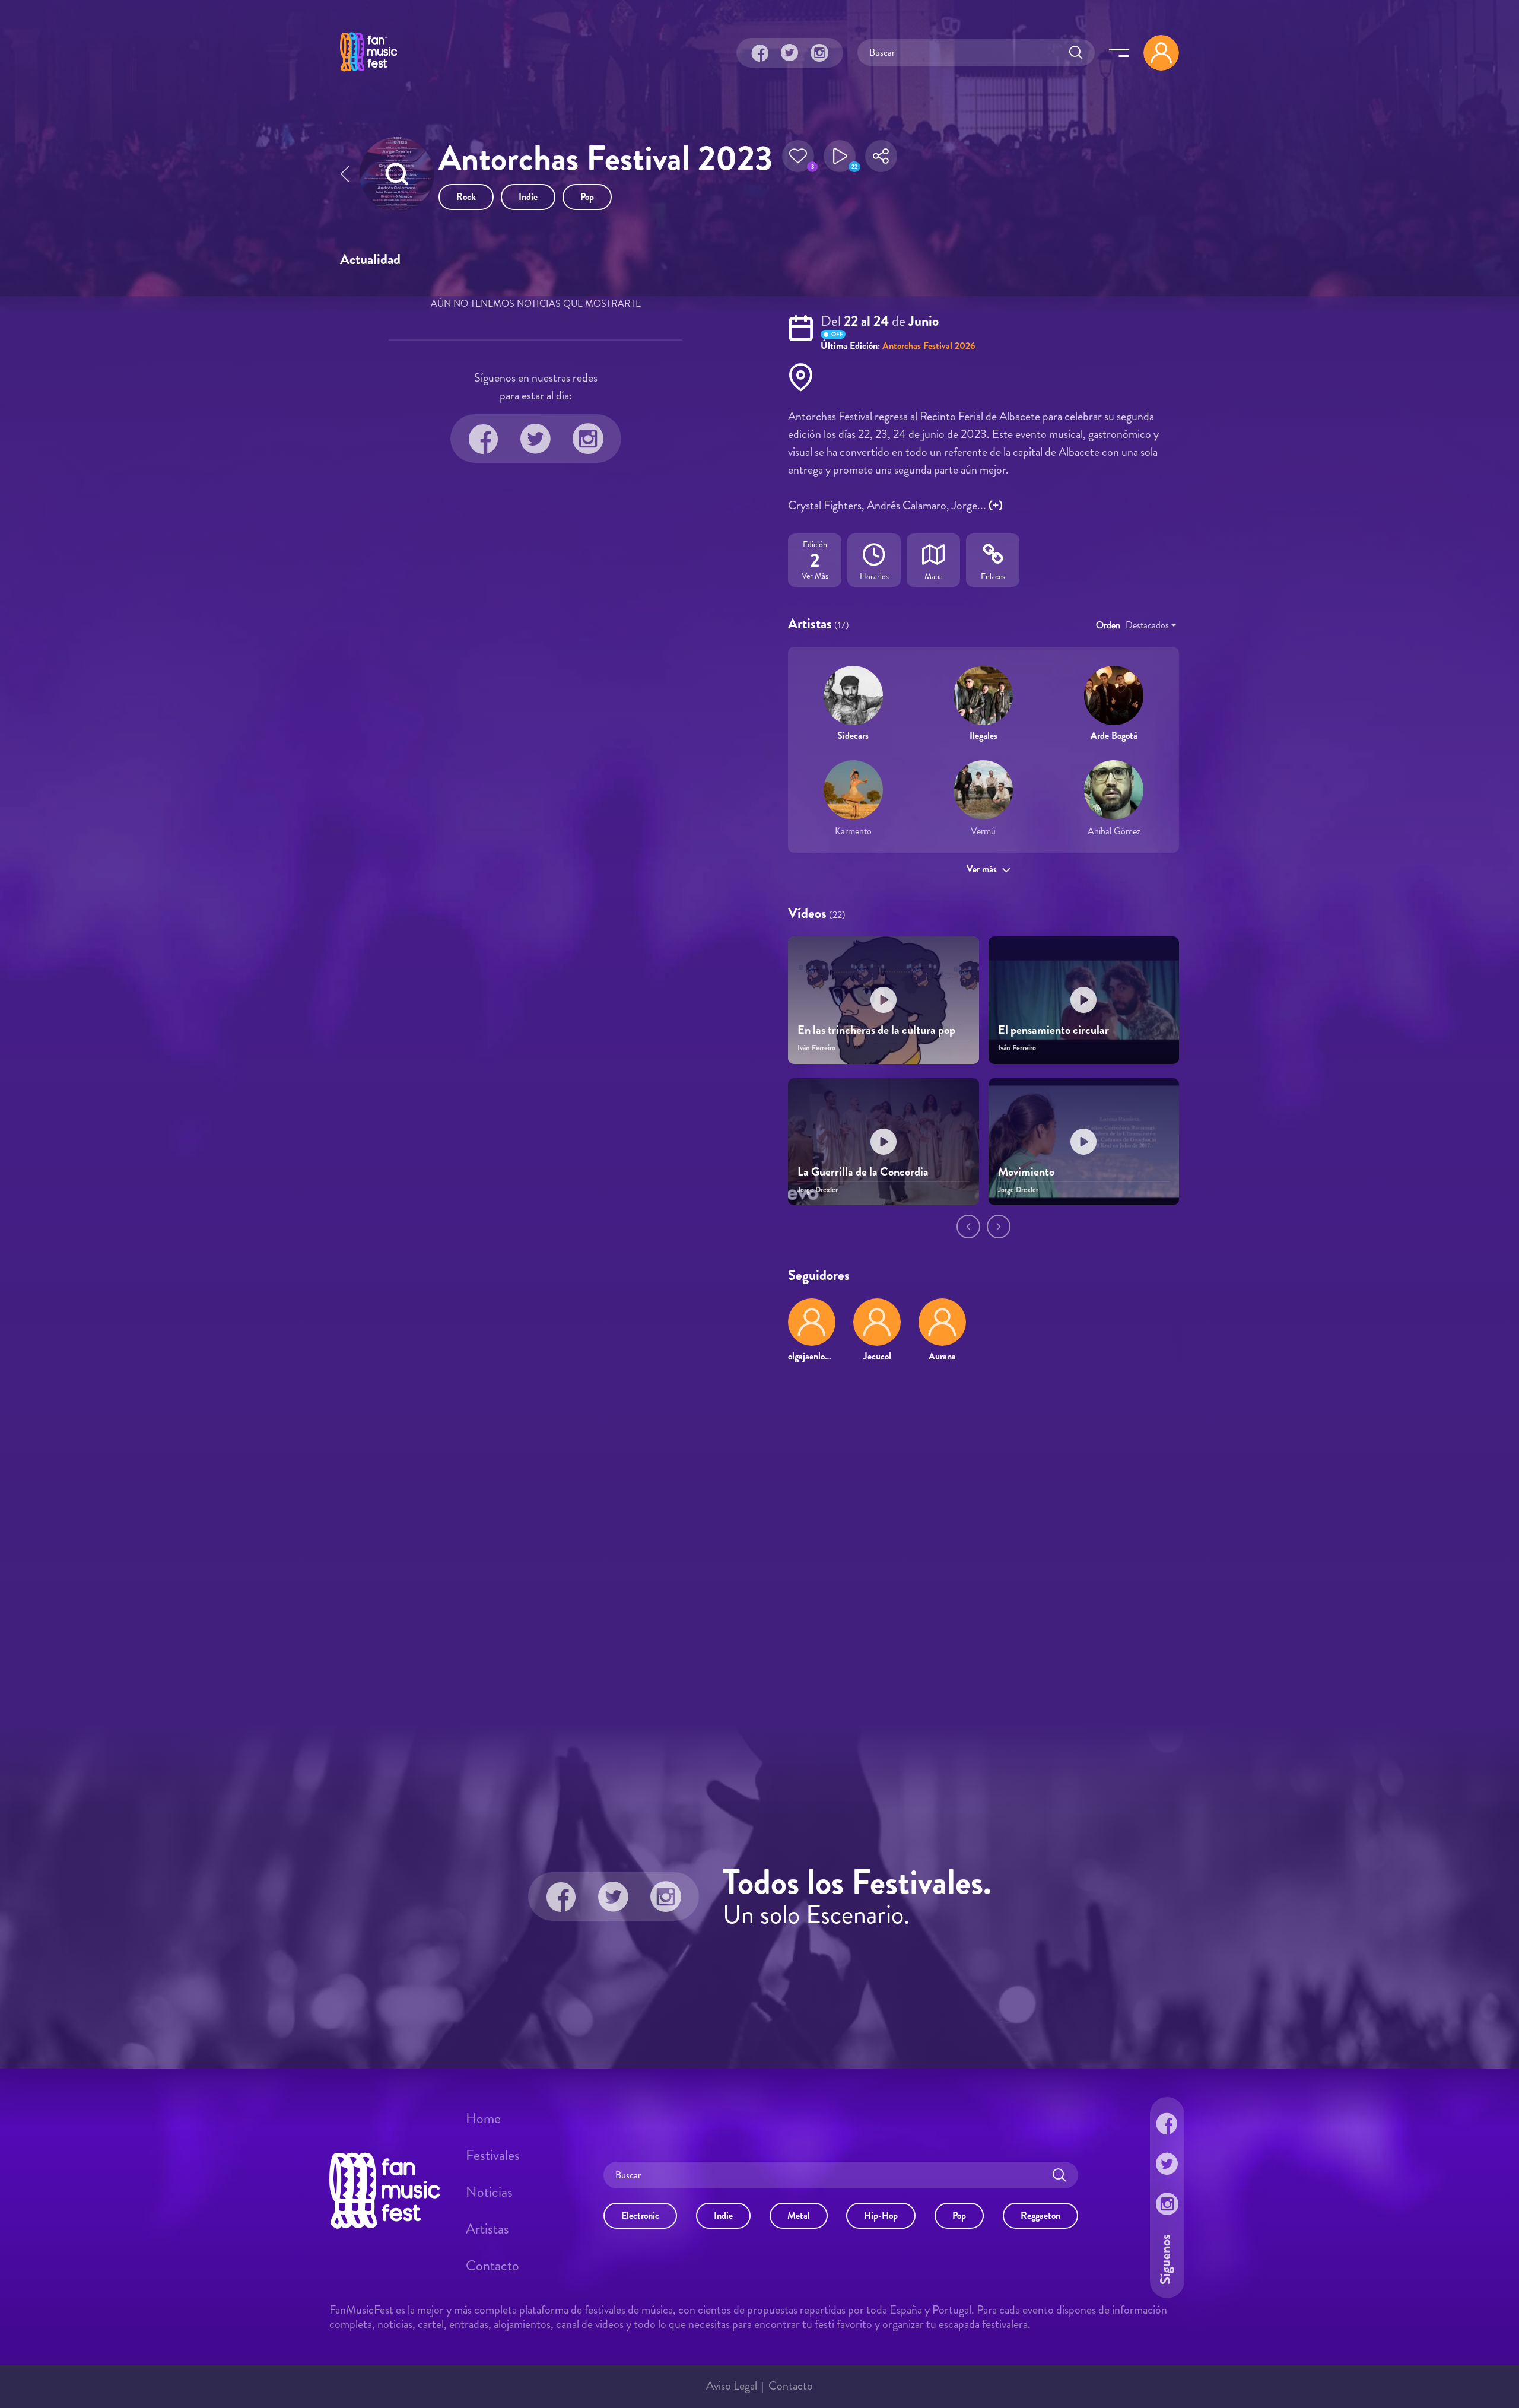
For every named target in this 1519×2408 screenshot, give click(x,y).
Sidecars (853, 736)
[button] (798, 160)
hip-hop (881, 2215)
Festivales (493, 2155)
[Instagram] (819, 53)
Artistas (487, 2229)
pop (587, 197)
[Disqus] (759, 1543)
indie (528, 197)
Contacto (492, 2266)
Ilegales (983, 736)
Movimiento (1026, 1172)
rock (466, 197)
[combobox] (1151, 625)
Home (483, 2118)
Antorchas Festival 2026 (929, 346)
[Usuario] (1161, 53)
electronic (640, 2215)
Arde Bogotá (1114, 736)
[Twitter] (790, 53)
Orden (1108, 625)
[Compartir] (881, 160)
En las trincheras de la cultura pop (876, 1030)
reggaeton (1040, 2215)
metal (799, 2215)
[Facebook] (760, 53)
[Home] (368, 73)
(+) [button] (996, 505)
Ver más (982, 869)
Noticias (489, 2192)
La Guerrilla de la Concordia (863, 1172)
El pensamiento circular (1054, 1030)
